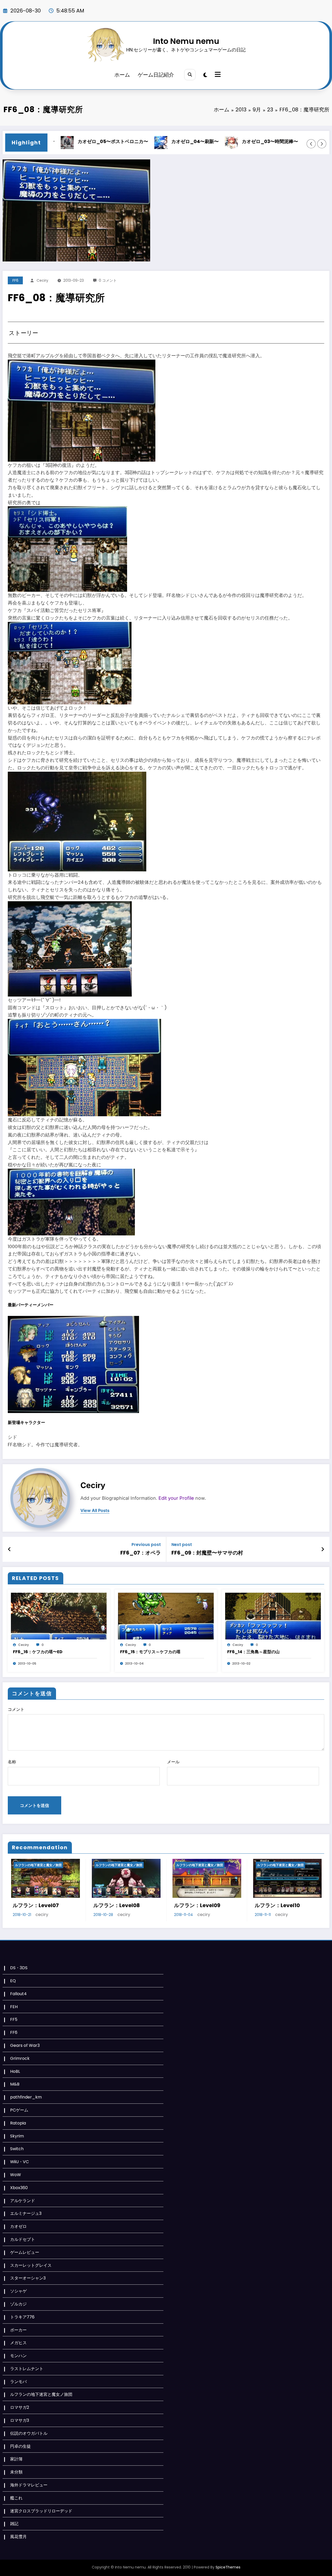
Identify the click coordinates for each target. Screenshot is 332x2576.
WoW (16, 2175)
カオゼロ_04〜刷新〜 (137, 141)
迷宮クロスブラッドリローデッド (41, 2511)
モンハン (18, 2356)
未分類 (16, 2472)
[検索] (190, 75)
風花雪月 (18, 2537)
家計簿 (16, 2459)
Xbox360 (19, 2188)
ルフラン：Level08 (33, 1905)
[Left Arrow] (311, 144)
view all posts (95, 1511)
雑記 (14, 2524)
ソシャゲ (18, 2291)
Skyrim (17, 2136)
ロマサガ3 (20, 2420)
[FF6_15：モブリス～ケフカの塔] (166, 1616)
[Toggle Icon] (217, 75)
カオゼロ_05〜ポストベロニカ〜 (55, 141)
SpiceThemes (228, 2567)
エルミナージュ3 (26, 2213)
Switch (17, 2149)
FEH (14, 2007)
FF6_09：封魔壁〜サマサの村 (207, 1553)
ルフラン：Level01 (274, 1905)
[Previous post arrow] (9, 1549)
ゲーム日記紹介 (156, 75)
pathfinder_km (26, 2097)
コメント (16, 1709)
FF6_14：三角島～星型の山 (253, 1652)
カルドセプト (23, 2239)
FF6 (15, 280)
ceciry (42, 280)
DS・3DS (19, 1968)
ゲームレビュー (25, 2252)
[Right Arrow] (322, 144)
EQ (13, 1981)
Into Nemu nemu (186, 41)
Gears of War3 (25, 2045)
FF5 (14, 2019)
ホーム (122, 75)
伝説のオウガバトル (29, 2433)
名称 (12, 1762)
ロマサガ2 (20, 2407)
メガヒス (18, 2343)
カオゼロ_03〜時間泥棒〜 (212, 141)
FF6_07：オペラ (141, 1553)
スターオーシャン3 (28, 2278)
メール (173, 1762)
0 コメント (108, 280)
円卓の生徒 (20, 2446)
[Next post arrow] (323, 1549)
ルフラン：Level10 (193, 1905)
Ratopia (18, 2123)
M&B (15, 2084)
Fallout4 (18, 1994)
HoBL (15, 2071)
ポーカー (18, 2330)
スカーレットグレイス (31, 2265)
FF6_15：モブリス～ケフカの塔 (150, 1652)
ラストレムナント (27, 2369)
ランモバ (18, 2382)
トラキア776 (22, 2317)
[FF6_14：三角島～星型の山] (273, 1616)
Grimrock (20, 2058)
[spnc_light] (205, 75)
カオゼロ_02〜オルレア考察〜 (296, 141)
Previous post (146, 1545)
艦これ (16, 2498)
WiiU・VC (19, 2162)
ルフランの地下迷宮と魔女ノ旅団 (35, 1865)
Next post (182, 1545)
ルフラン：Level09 (113, 1905)
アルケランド (23, 2201)
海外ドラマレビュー (29, 2485)
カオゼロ (18, 2226)
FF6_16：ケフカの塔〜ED (38, 1652)
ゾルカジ (18, 2304)
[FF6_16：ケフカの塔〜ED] (59, 1616)
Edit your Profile (176, 1498)
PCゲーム (19, 2110)
